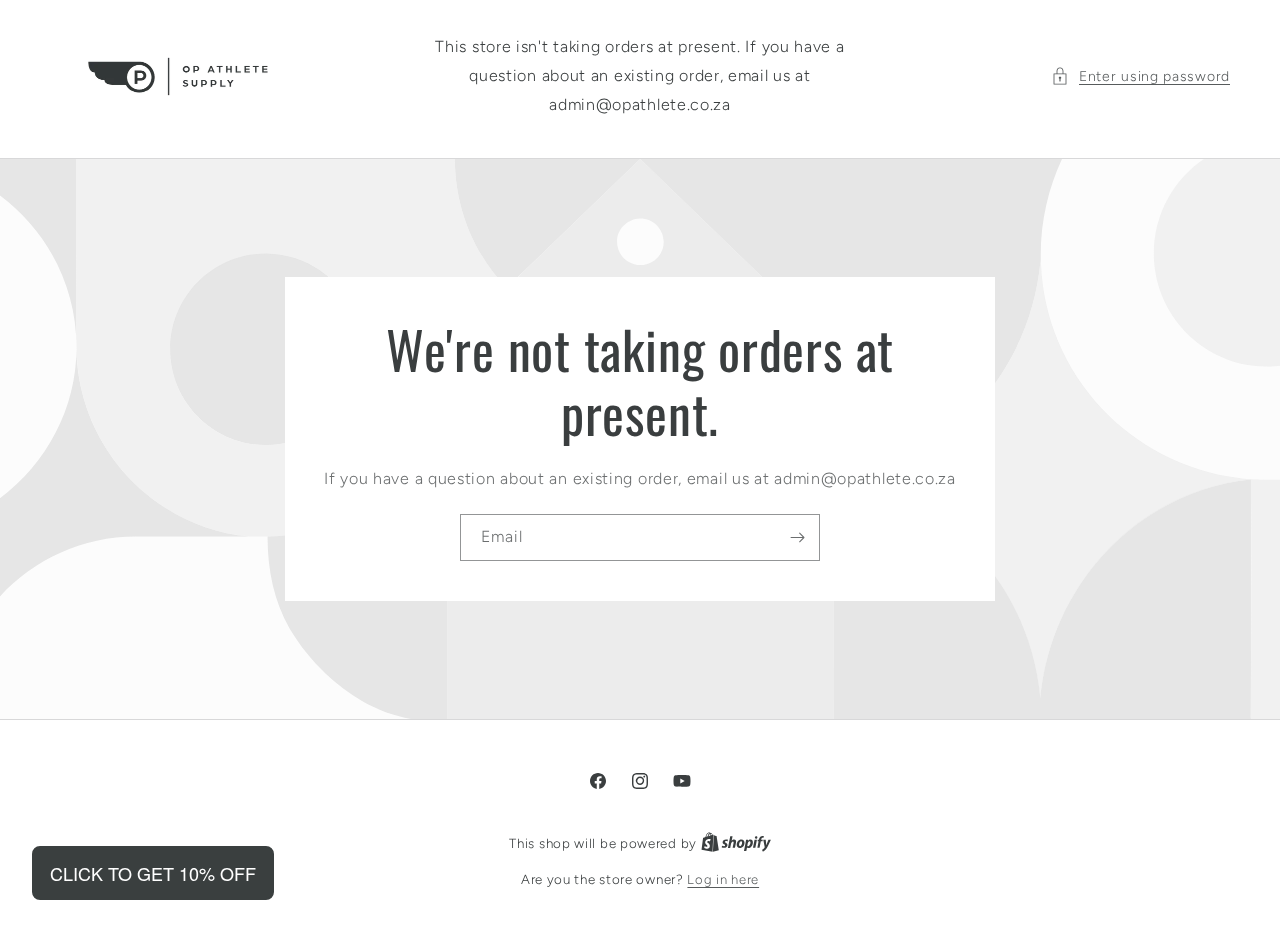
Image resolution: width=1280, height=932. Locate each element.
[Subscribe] (797, 537)
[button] (1140, 76)
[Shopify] (736, 843)
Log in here (723, 879)
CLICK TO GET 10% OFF (153, 873)
